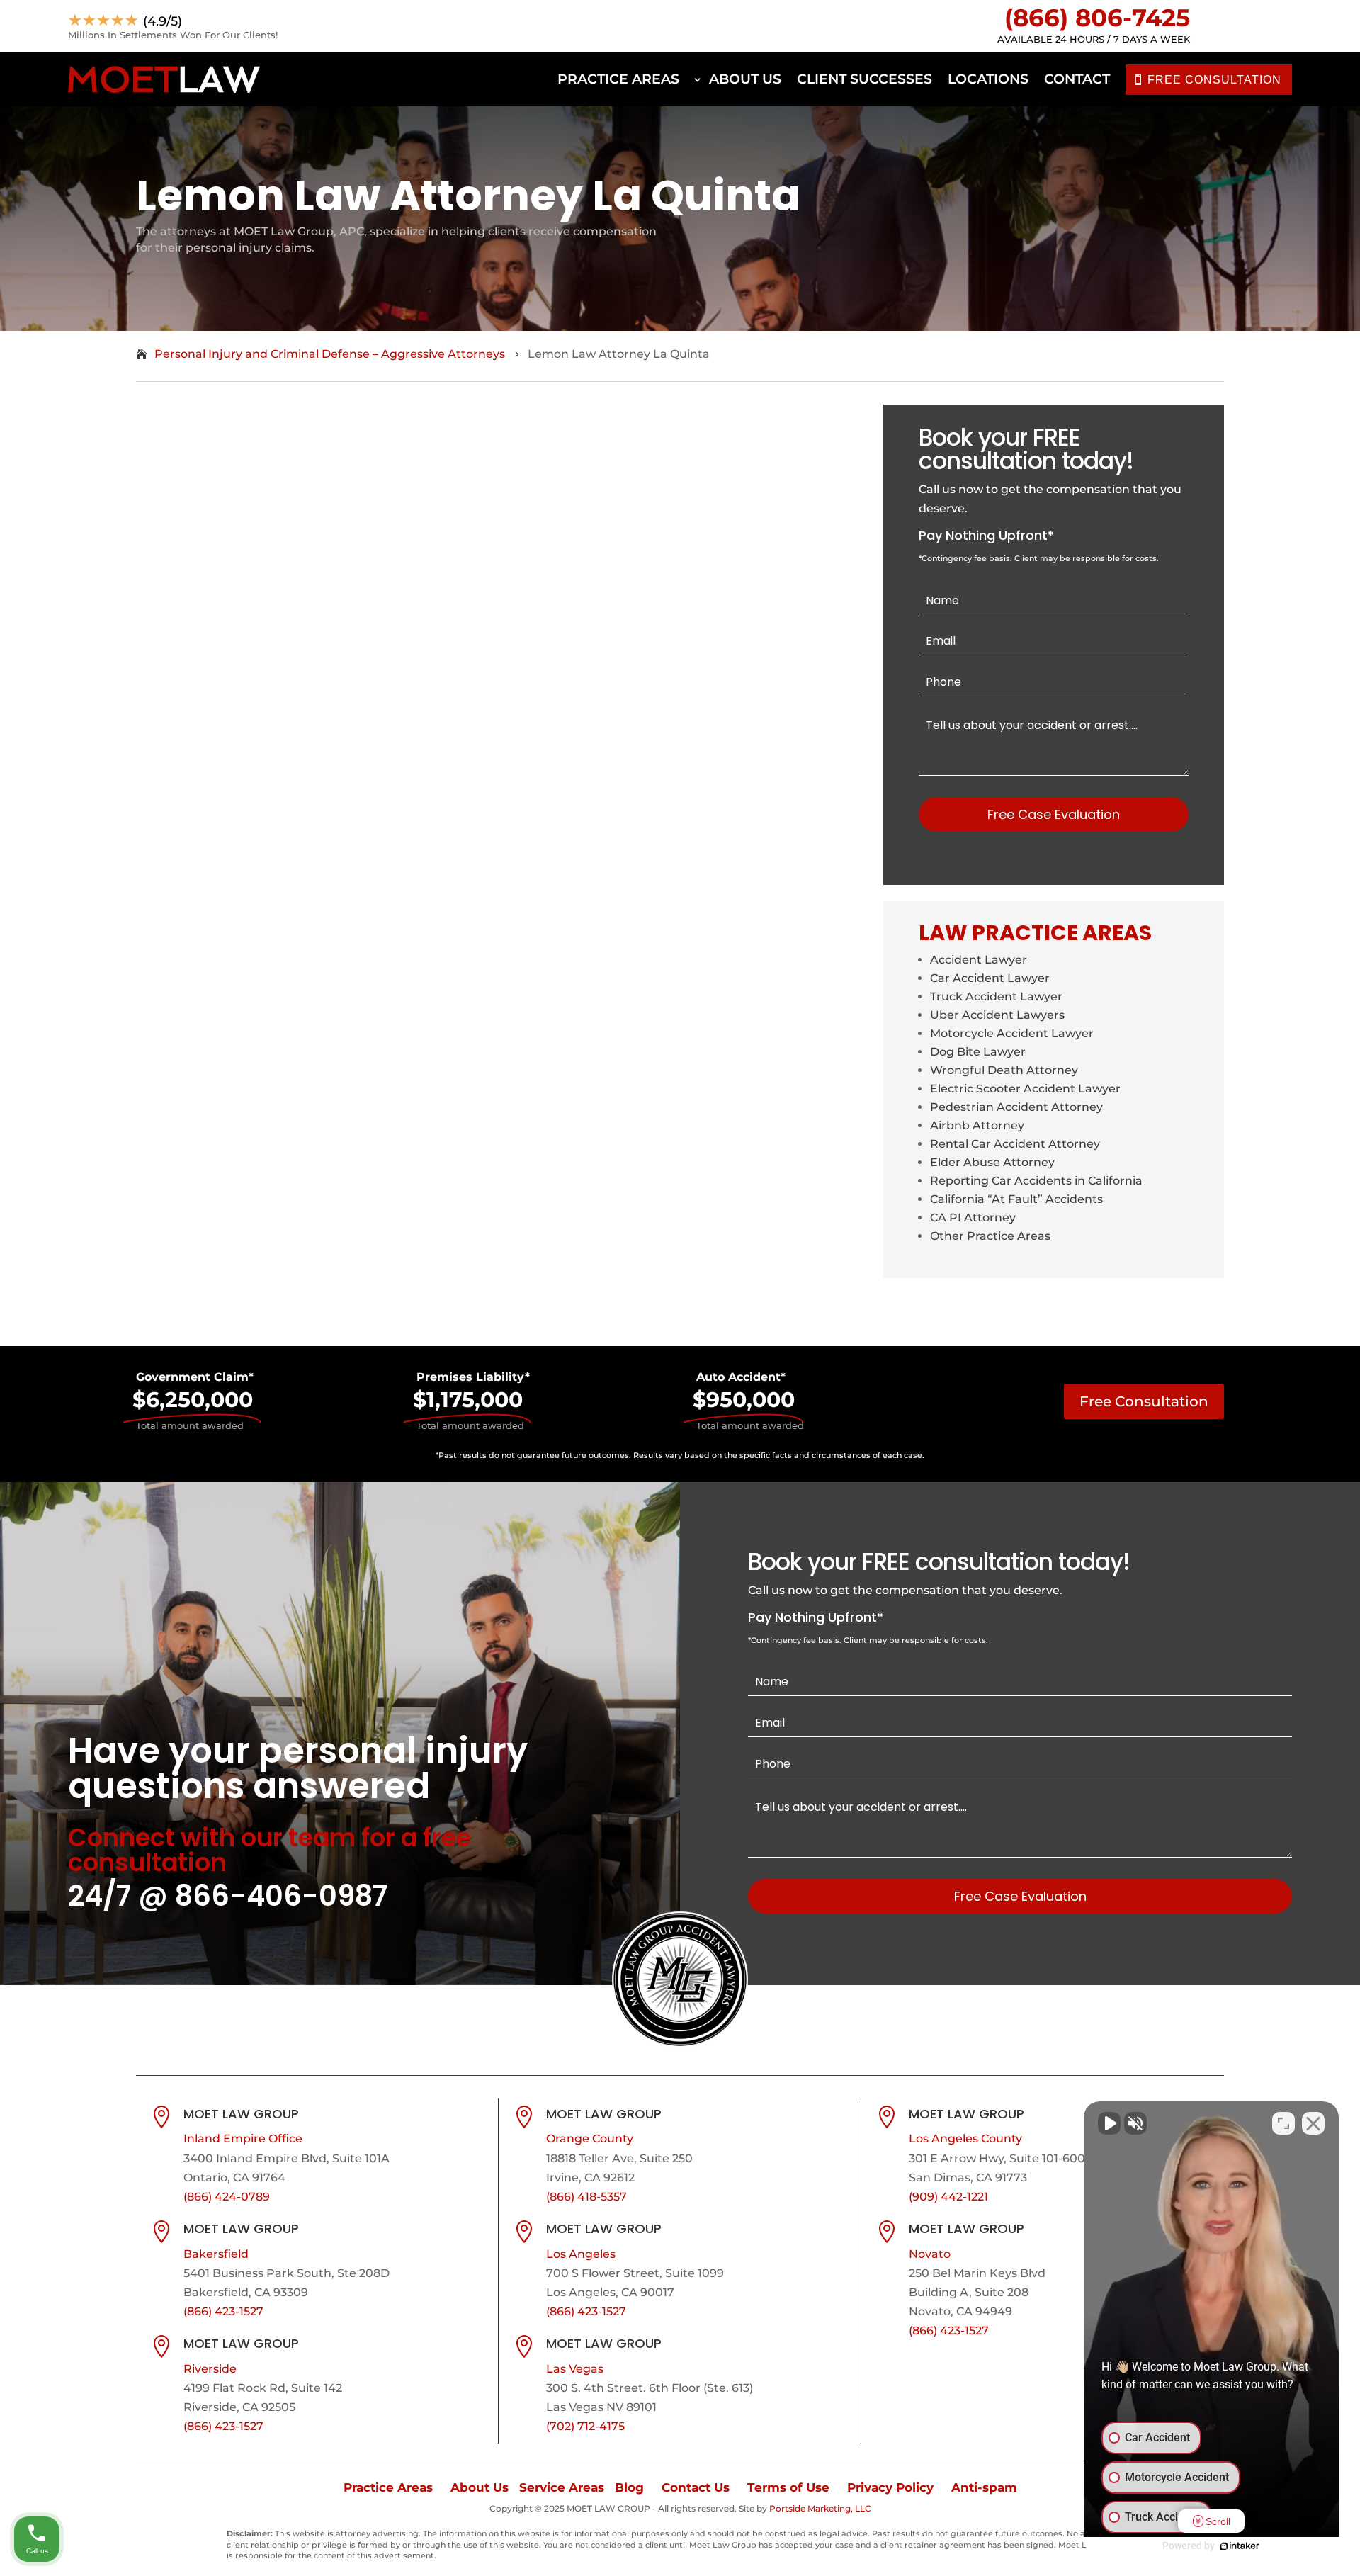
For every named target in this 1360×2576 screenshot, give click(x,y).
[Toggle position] (1283, 2123)
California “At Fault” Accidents (1016, 1199)
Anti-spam (984, 2487)
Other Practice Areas (990, 1236)
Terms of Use (788, 2487)
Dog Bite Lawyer (978, 1052)
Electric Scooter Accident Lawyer (1025, 1089)
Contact (1077, 79)
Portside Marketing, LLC (820, 2508)
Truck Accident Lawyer (996, 996)
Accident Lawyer (979, 960)
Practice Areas (618, 79)
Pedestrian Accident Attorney (1016, 1107)
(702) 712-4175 (585, 2426)
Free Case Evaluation (1054, 814)
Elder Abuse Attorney (992, 1162)
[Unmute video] (1109, 2123)
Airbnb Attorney (977, 1125)
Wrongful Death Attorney (1004, 1070)
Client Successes (865, 79)
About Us (745, 79)
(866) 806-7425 (1097, 18)
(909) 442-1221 (948, 2197)
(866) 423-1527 (223, 2311)
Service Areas (562, 2487)
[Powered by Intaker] (1240, 2546)
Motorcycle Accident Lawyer (1012, 1033)
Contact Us (696, 2487)
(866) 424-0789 (227, 2197)
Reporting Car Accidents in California (1036, 1181)
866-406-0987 (281, 1896)
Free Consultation (1144, 1401)
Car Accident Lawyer (990, 978)
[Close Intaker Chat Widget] (1313, 2123)
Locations (988, 79)
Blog (629, 2487)
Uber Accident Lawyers (997, 1015)
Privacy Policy (890, 2487)
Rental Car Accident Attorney (1015, 1144)
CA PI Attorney (973, 1218)
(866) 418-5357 (586, 2197)
